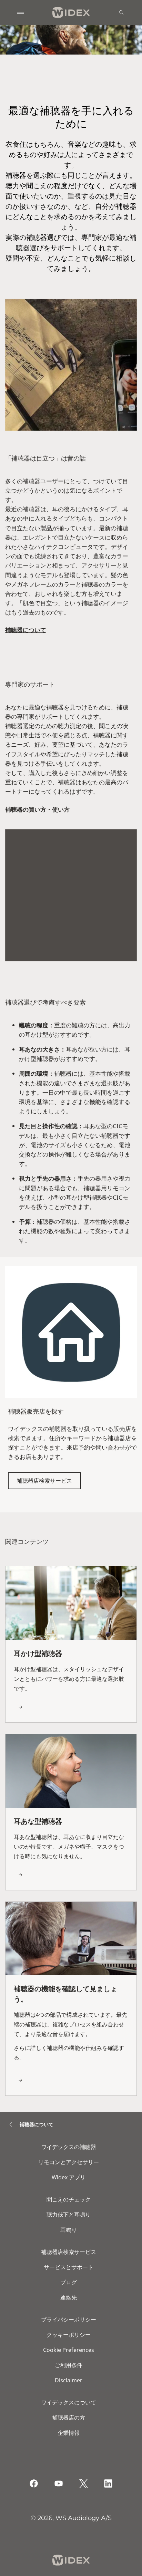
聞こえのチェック (69, 2199)
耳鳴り (69, 2230)
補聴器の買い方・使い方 (37, 809)
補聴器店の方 (69, 2418)
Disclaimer (69, 2380)
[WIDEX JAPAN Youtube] (59, 2483)
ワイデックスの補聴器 (69, 2147)
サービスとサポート (69, 2267)
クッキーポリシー (69, 2335)
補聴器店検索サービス (44, 1481)
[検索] (121, 12)
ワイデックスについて (69, 2402)
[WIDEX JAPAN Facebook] (34, 2483)
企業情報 (69, 2433)
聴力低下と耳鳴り (69, 2215)
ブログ (69, 2282)
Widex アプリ (69, 2177)
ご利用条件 (69, 2365)
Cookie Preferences (69, 2350)
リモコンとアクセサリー (69, 2162)
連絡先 (69, 2297)
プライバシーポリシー (69, 2320)
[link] (71, 1644)
